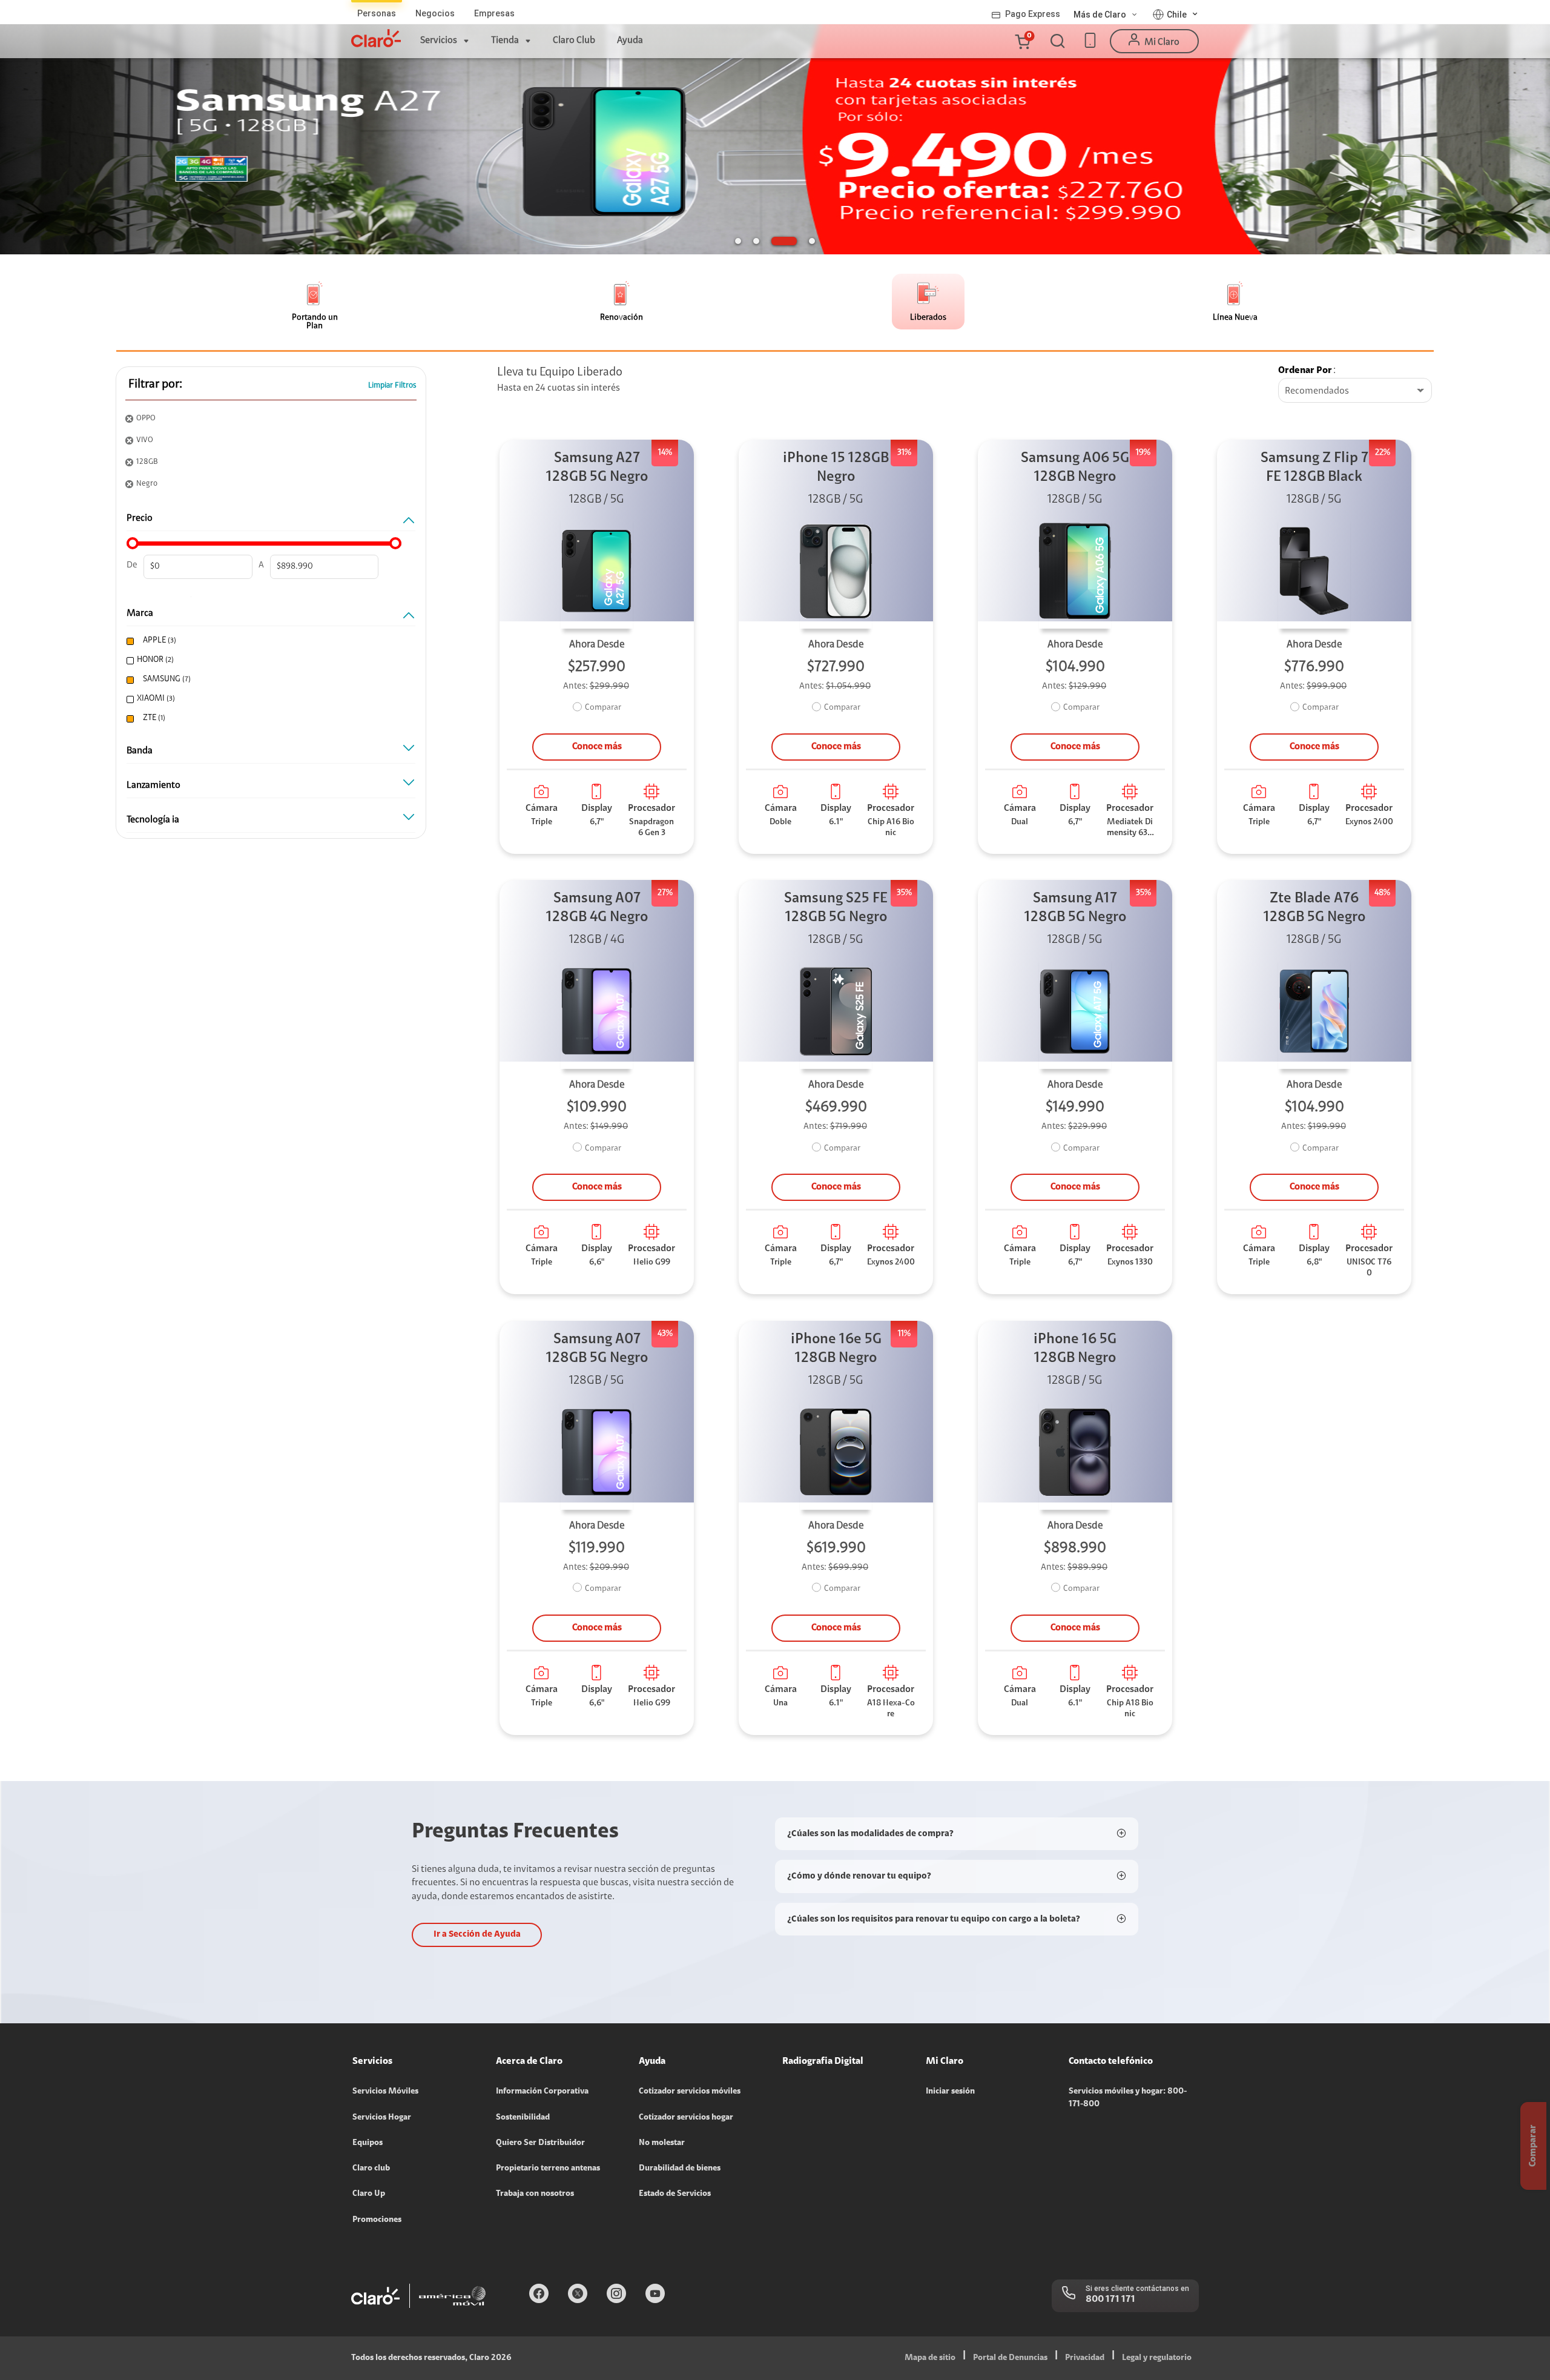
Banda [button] (140, 751)
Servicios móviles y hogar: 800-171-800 (1128, 2098)
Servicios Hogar (382, 2118)
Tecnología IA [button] (153, 820)
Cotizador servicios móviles (690, 2092)
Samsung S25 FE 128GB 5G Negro (836, 908)
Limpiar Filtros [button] (392, 385)
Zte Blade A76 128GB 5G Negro (1314, 908)
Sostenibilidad (523, 2118)
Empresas (494, 13)
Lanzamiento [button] (153, 785)
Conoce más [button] (597, 747)
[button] (1022, 41)
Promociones (377, 2220)
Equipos (368, 2143)
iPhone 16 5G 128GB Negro (1075, 1349)
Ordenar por (1305, 371)
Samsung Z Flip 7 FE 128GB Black (1314, 468)
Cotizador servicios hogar (686, 2118)
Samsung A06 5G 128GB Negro (1075, 468)
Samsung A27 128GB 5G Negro (597, 468)
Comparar (603, 708)
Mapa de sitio (930, 2358)
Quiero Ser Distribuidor (540, 2143)
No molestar (662, 2143)
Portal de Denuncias (1010, 2358)
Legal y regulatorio (1157, 2358)
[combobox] (1355, 391)
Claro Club (574, 41)
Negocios (435, 13)
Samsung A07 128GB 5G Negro (597, 1349)
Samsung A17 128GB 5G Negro (1075, 908)
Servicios (439, 41)
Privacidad (1085, 2358)
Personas (377, 13)
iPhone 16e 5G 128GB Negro (836, 1349)
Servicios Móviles (385, 2092)
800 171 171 (1110, 2299)
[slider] (133, 543)
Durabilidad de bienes (680, 2169)
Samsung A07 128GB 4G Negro (597, 908)
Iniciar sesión (950, 2092)
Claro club (371, 2169)
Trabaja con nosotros (535, 2194)
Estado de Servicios (675, 2194)
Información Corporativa (542, 2092)
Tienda (505, 41)
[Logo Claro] (376, 38)
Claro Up (369, 2194)
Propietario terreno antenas (548, 2169)
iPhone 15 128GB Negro (836, 468)
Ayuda (630, 41)
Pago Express (1033, 14)
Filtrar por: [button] (155, 385)
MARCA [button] (140, 613)
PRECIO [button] (140, 518)
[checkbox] (268, 641)
